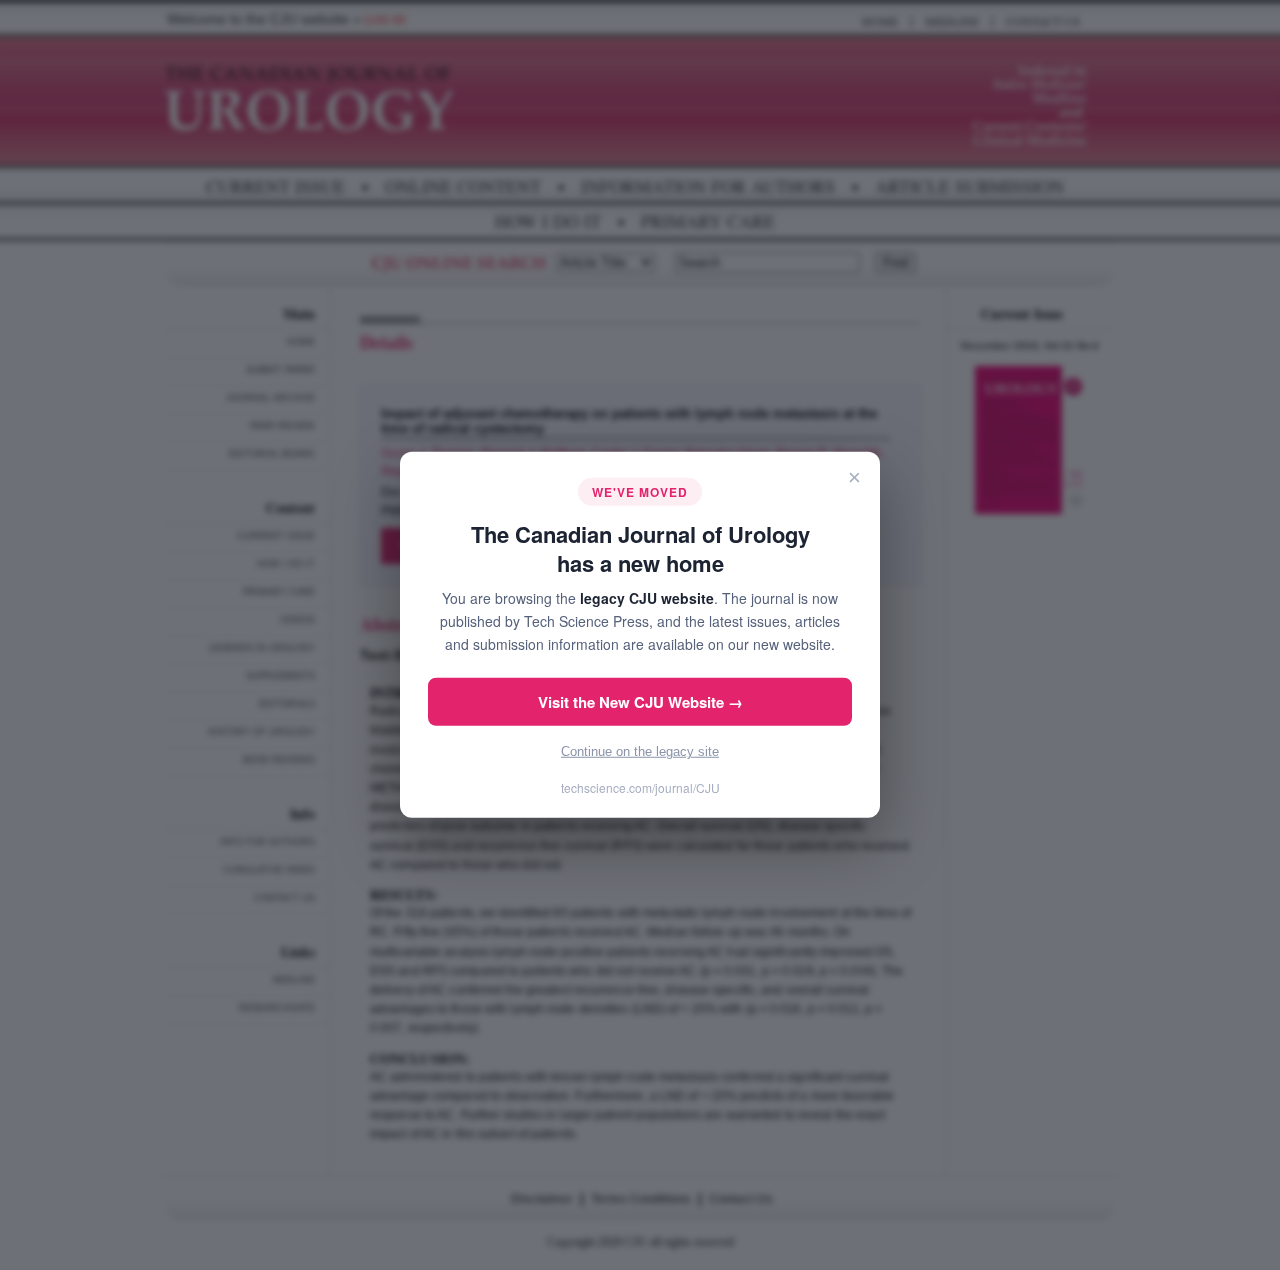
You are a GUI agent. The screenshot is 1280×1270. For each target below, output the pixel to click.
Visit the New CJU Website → (640, 702)
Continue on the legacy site (640, 751)
